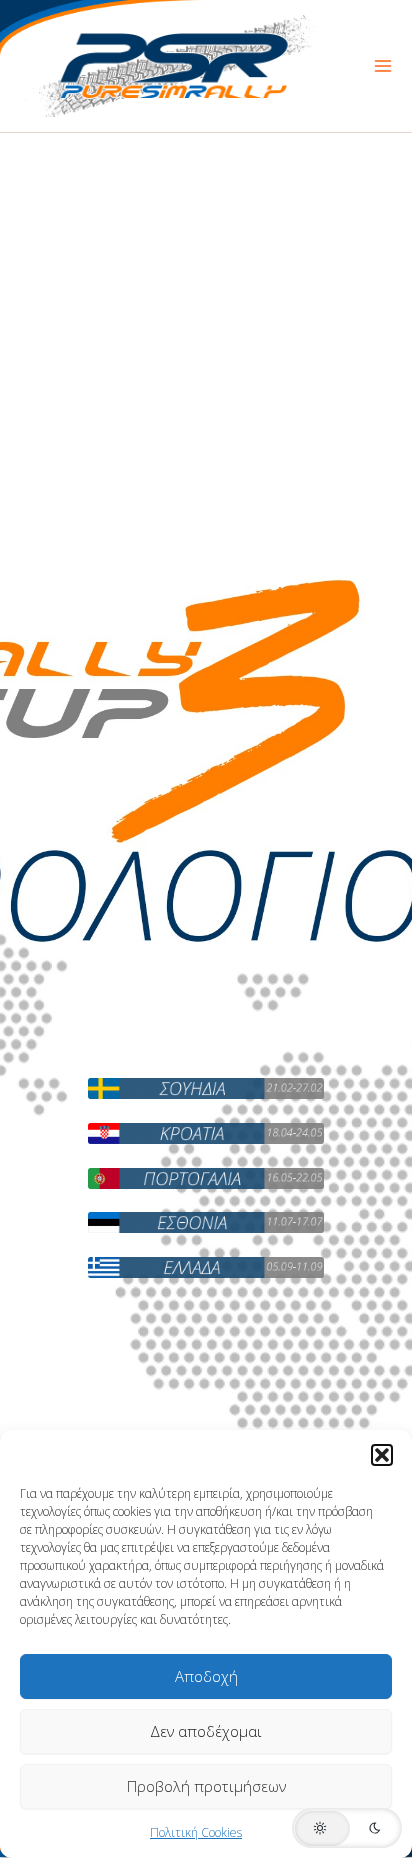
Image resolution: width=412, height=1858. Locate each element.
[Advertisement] (206, 349)
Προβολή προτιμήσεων (206, 1786)
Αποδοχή (206, 1676)
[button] (382, 1455)
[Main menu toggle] (383, 66)
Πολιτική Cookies (196, 1832)
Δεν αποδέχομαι (206, 1731)
